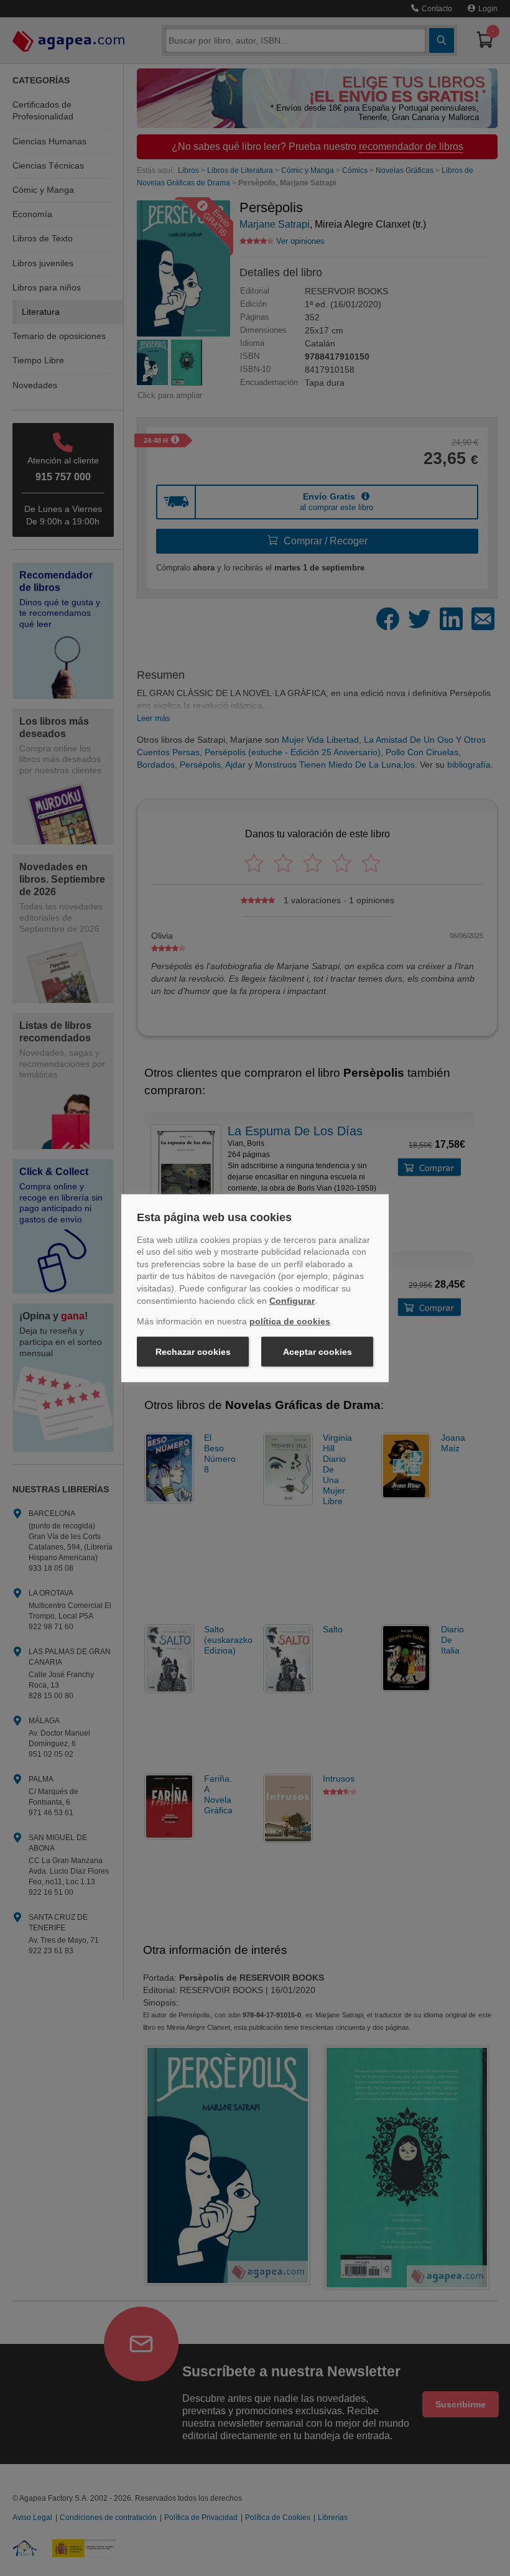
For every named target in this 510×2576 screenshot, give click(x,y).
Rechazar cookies (193, 1352)
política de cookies (290, 1321)
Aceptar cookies (318, 1352)
